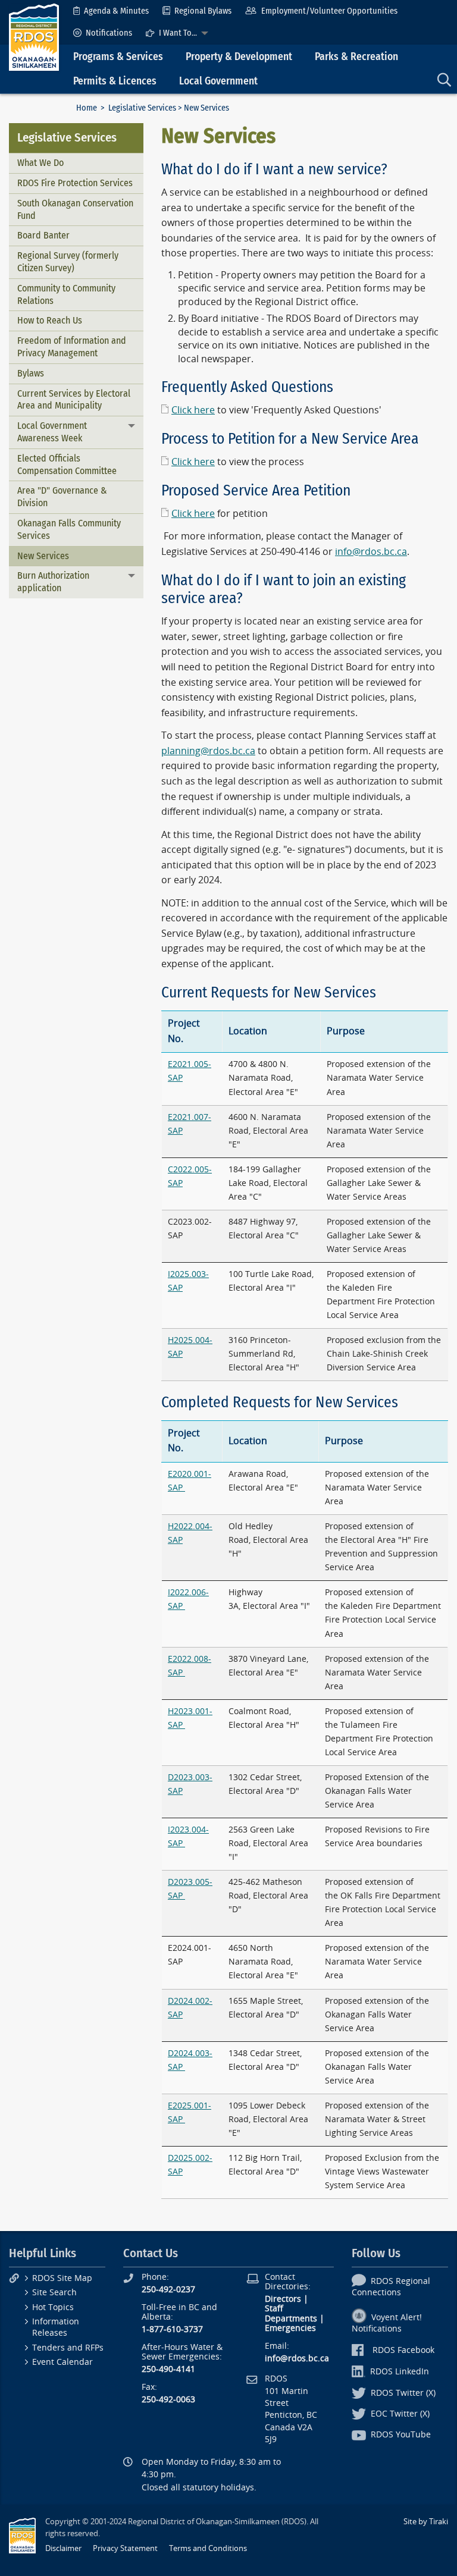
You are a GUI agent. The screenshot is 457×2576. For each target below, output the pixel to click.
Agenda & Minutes (116, 11)
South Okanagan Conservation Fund (75, 209)
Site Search (54, 2293)
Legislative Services (142, 108)
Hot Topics (53, 2307)
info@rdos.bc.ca (371, 552)
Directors (283, 2299)
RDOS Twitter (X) (403, 2393)
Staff (274, 2309)
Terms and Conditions (208, 2548)
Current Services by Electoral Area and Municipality (74, 400)
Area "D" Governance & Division (62, 497)
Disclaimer (63, 2548)
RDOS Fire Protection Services (75, 183)
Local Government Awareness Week (52, 432)
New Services (43, 556)
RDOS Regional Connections (391, 2287)
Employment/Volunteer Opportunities (329, 11)
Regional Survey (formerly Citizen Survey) (68, 262)
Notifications (109, 33)
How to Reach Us (50, 320)
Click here (193, 410)
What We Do (40, 163)
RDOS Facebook (403, 2350)
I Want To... (178, 33)
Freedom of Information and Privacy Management (72, 347)
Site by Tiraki (426, 2522)
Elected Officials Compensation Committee (67, 465)
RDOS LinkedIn (400, 2372)
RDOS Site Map (62, 2278)
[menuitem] (111, 11)
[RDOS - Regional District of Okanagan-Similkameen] (34, 37)
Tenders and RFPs (68, 2348)
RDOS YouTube (401, 2435)
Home (87, 108)
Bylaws (31, 373)
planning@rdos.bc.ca (208, 751)
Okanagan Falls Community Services (69, 529)
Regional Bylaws (203, 11)
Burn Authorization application (53, 582)
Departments (291, 2319)
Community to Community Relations (66, 294)
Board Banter (43, 235)
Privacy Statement (125, 2548)
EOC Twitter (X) (400, 2414)
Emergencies (290, 2328)
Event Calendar (62, 2362)
